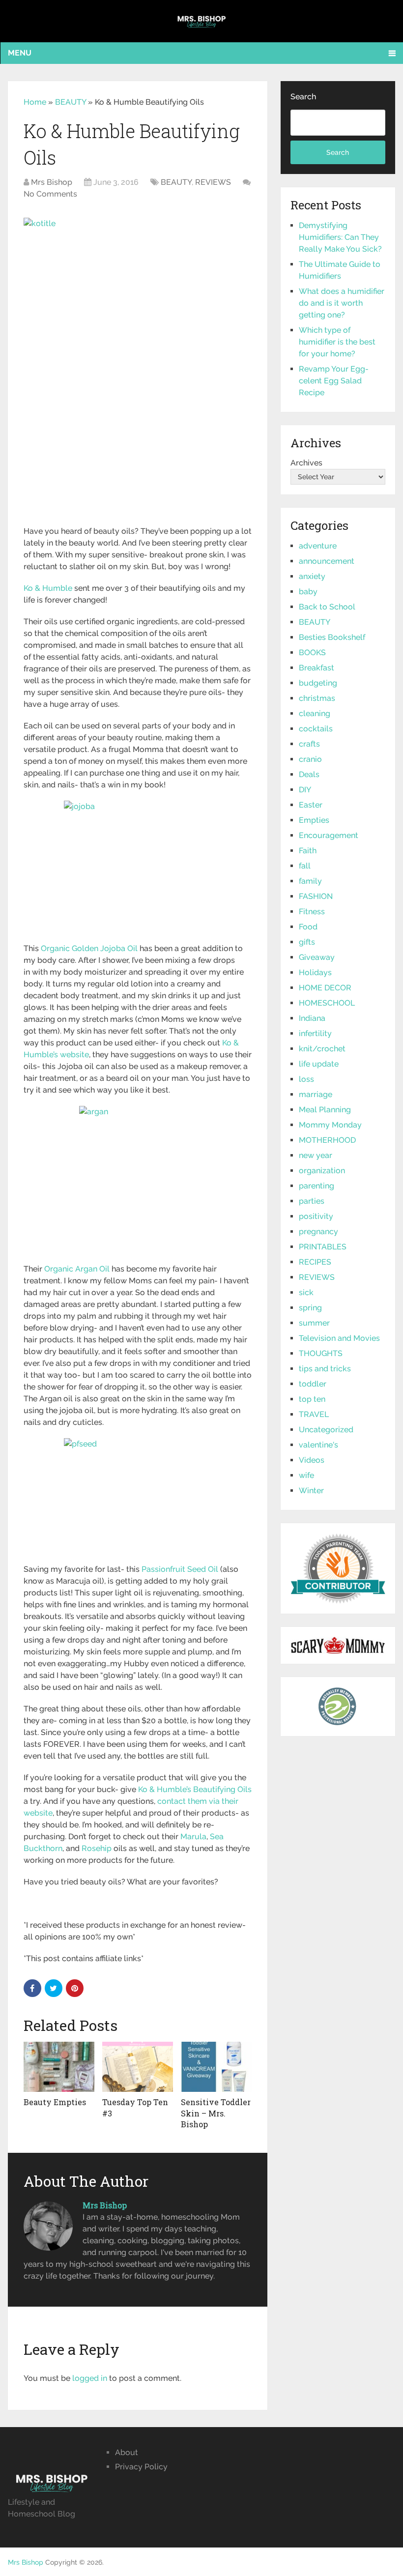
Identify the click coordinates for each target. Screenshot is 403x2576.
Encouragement (329, 835)
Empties (314, 820)
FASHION (316, 896)
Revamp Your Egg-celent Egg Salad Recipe (334, 381)
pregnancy (318, 1231)
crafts (309, 744)
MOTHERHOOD (327, 1140)
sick (306, 1292)
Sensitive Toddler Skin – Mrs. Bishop (216, 2113)
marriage (316, 1094)
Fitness (312, 912)
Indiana (312, 1018)
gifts (307, 942)
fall (305, 866)
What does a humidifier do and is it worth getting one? (342, 303)
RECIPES (315, 1262)
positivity (316, 1216)
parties (312, 1201)
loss (306, 1079)
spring (310, 1308)
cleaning (315, 713)
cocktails (316, 729)
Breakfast (317, 668)
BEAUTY (71, 102)
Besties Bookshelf (332, 637)
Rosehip (97, 1848)
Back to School (327, 607)
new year (316, 1155)
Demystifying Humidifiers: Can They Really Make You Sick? (340, 237)
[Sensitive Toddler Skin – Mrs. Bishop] (216, 2067)
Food (308, 927)
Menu (20, 53)
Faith (308, 851)
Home (35, 102)
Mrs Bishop (52, 182)
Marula (193, 1837)
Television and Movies (339, 1338)
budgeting (318, 683)
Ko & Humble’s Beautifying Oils (195, 1789)
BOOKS (312, 652)
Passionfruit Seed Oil (180, 1569)
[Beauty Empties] (59, 2067)
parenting (317, 1186)
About (127, 2452)
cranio (310, 759)
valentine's (318, 1445)
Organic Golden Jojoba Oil (89, 948)
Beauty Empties (55, 2102)
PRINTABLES (323, 1247)
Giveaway (317, 957)
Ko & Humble (48, 588)
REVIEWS (213, 182)
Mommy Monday (330, 1125)
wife (306, 1475)
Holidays (315, 972)
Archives (306, 463)
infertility (315, 1033)
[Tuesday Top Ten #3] (138, 2067)
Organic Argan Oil (77, 1269)
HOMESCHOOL (327, 1003)
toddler (313, 1384)
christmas (317, 698)
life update (319, 1064)
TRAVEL (314, 1414)
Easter (311, 805)
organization (322, 1171)
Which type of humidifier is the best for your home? (337, 342)
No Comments (50, 194)
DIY (305, 790)
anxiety (312, 576)
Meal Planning (325, 1110)
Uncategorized (326, 1430)
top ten (312, 1399)
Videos (312, 1460)
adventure (318, 546)
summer (314, 1323)
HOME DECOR (325, 988)
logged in (90, 2378)
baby (308, 592)
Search (303, 97)
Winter (311, 1491)
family (310, 881)
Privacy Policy (141, 2467)
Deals (309, 774)
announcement (327, 561)
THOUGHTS (321, 1353)
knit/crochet (322, 1049)
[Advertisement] (138, 453)
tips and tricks (325, 1369)
